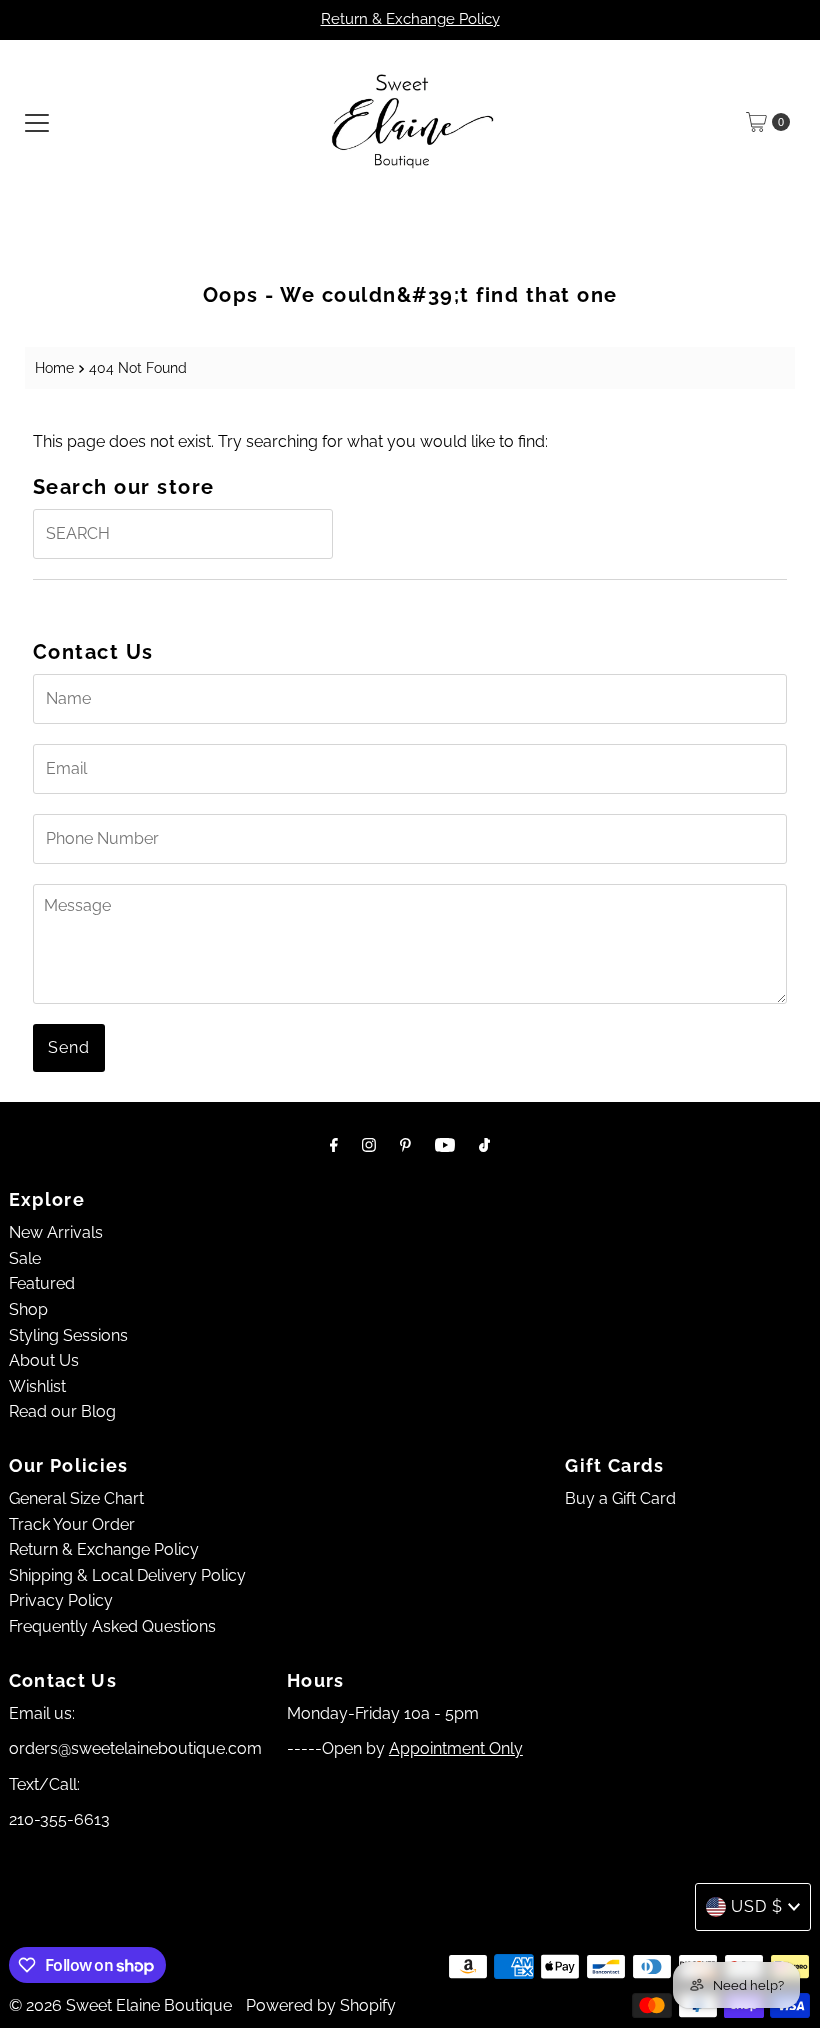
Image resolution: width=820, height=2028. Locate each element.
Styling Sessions (68, 1335)
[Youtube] (445, 1145)
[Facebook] (334, 1145)
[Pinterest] (405, 1145)
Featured (42, 1283)
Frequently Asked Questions (112, 1626)
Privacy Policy (61, 1600)
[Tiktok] (484, 1145)
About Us (44, 1360)
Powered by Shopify (321, 2005)
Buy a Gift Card (620, 1498)
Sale (25, 1258)
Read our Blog (62, 1411)
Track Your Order (72, 1524)
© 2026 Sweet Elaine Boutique (120, 2005)
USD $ (757, 1906)
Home (54, 367)
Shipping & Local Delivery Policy (127, 1575)
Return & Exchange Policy (410, 19)
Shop (28, 1309)
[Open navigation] (37, 122)
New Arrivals (56, 1232)
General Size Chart (76, 1498)
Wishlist (37, 1386)
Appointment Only (456, 1748)
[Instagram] (369, 1145)
